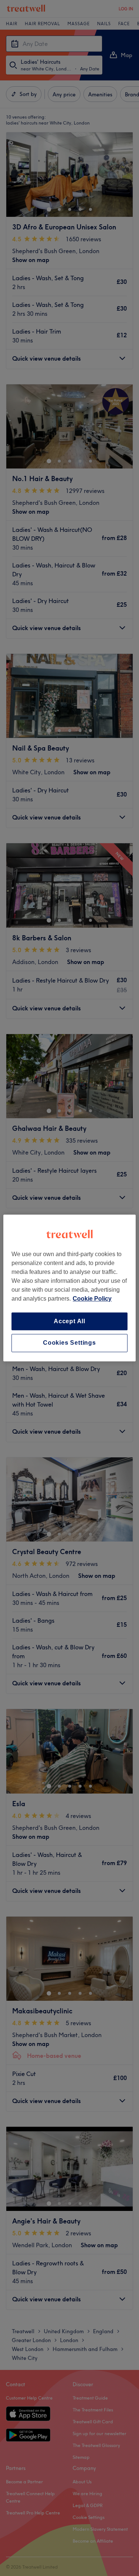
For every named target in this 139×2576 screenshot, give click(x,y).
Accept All (69, 1321)
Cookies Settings (69, 1343)
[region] (69, 1288)
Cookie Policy (92, 1299)
